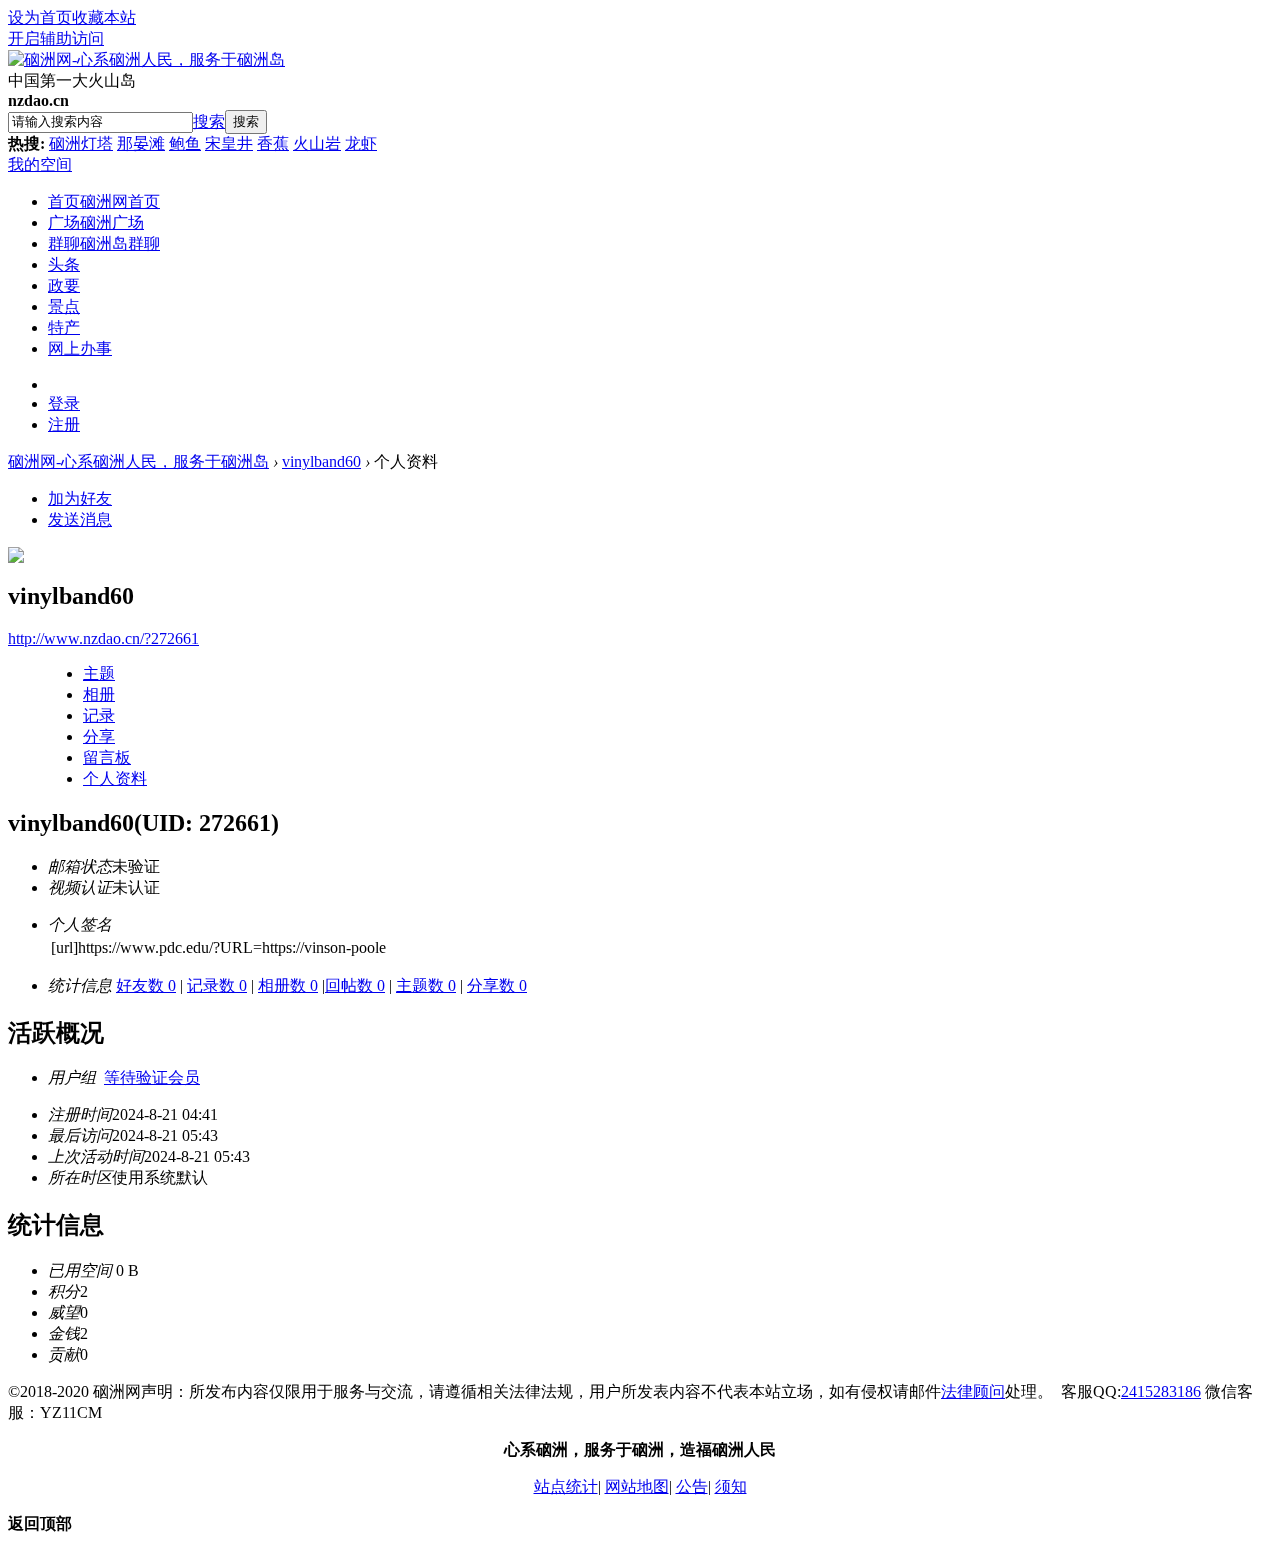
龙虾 (361, 143)
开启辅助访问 (56, 38)
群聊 (104, 243)
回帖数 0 (355, 985)
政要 (64, 285)
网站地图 (637, 1486)
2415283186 (1161, 1391)
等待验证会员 (152, 1077)
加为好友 (80, 498)
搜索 (209, 121)
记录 (99, 715)
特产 (64, 327)
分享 (99, 736)
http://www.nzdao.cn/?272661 (103, 638)
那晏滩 (141, 143)
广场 (96, 222)
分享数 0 (497, 985)
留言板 (107, 757)
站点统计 (566, 1486)
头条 (64, 264)
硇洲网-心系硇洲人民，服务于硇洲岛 (138, 461)
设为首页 (40, 17)
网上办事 (80, 348)
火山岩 (317, 143)
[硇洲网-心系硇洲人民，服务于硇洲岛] (146, 59)
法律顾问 (973, 1391)
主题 (99, 673)
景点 (64, 306)
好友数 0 (146, 985)
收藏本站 (104, 17)
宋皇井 (229, 143)
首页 (104, 201)
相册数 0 (288, 985)
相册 (99, 694)
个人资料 (115, 778)
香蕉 (273, 143)
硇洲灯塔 (81, 143)
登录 (64, 403)
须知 (731, 1486)
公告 (692, 1486)
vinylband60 (321, 461)
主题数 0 (426, 985)
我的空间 (40, 164)
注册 (64, 424)
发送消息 (80, 519)
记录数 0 (217, 985)
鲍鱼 (185, 143)
